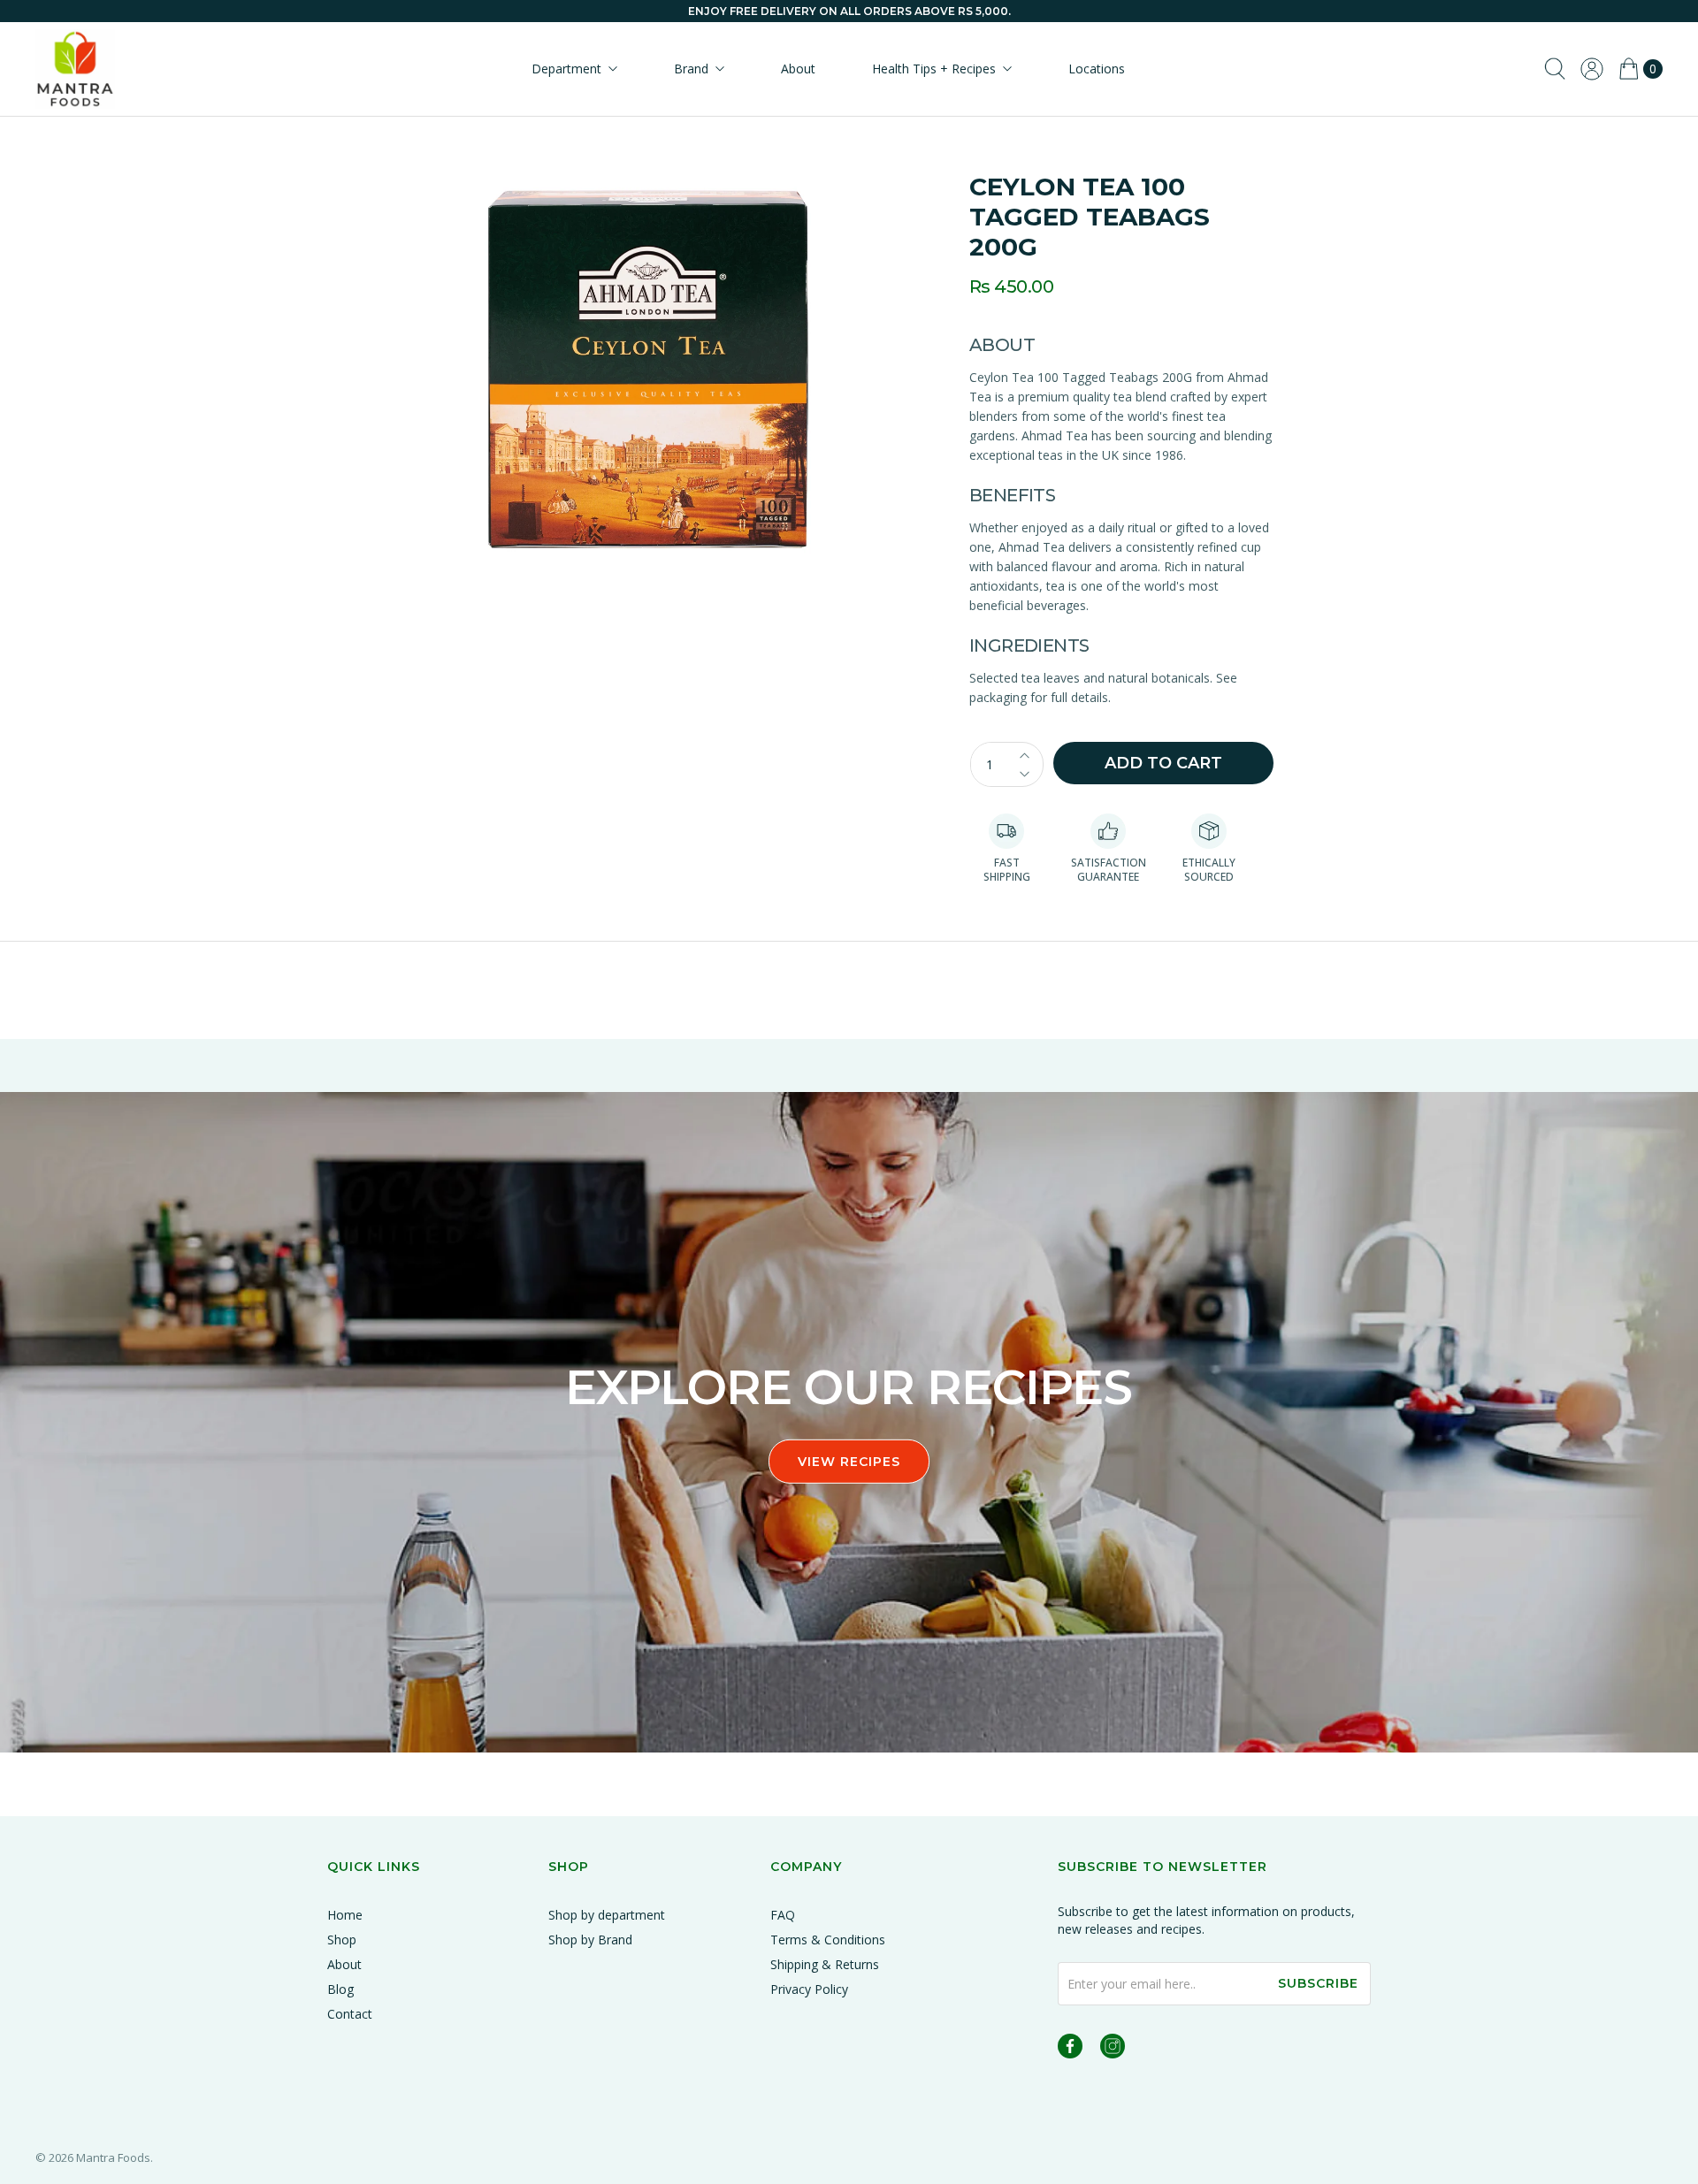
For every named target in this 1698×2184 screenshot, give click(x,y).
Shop (342, 1940)
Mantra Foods (113, 2157)
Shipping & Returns (825, 1964)
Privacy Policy (809, 1989)
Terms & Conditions (828, 1940)
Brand (691, 69)
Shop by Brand (590, 1940)
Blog (340, 1989)
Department (566, 69)
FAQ (783, 1915)
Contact (350, 2014)
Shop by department (607, 1915)
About (798, 69)
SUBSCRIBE (1318, 1983)
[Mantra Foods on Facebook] (1070, 2049)
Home (345, 1915)
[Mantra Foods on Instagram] (1113, 2049)
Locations (1097, 69)
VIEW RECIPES (849, 1461)
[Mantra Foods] (75, 69)
